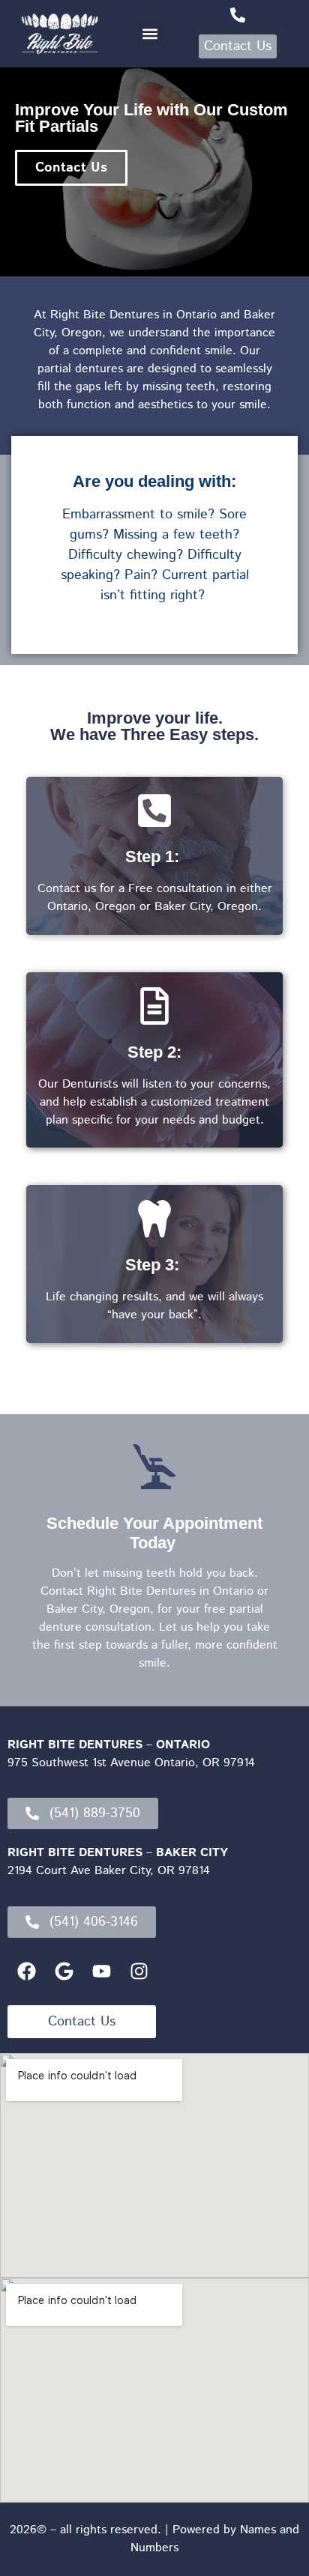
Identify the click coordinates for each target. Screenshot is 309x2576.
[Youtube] (101, 1972)
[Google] (64, 1972)
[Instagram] (139, 1972)
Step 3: (154, 1265)
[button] (150, 33)
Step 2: (154, 1052)
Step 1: (154, 857)
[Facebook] (26, 1972)
